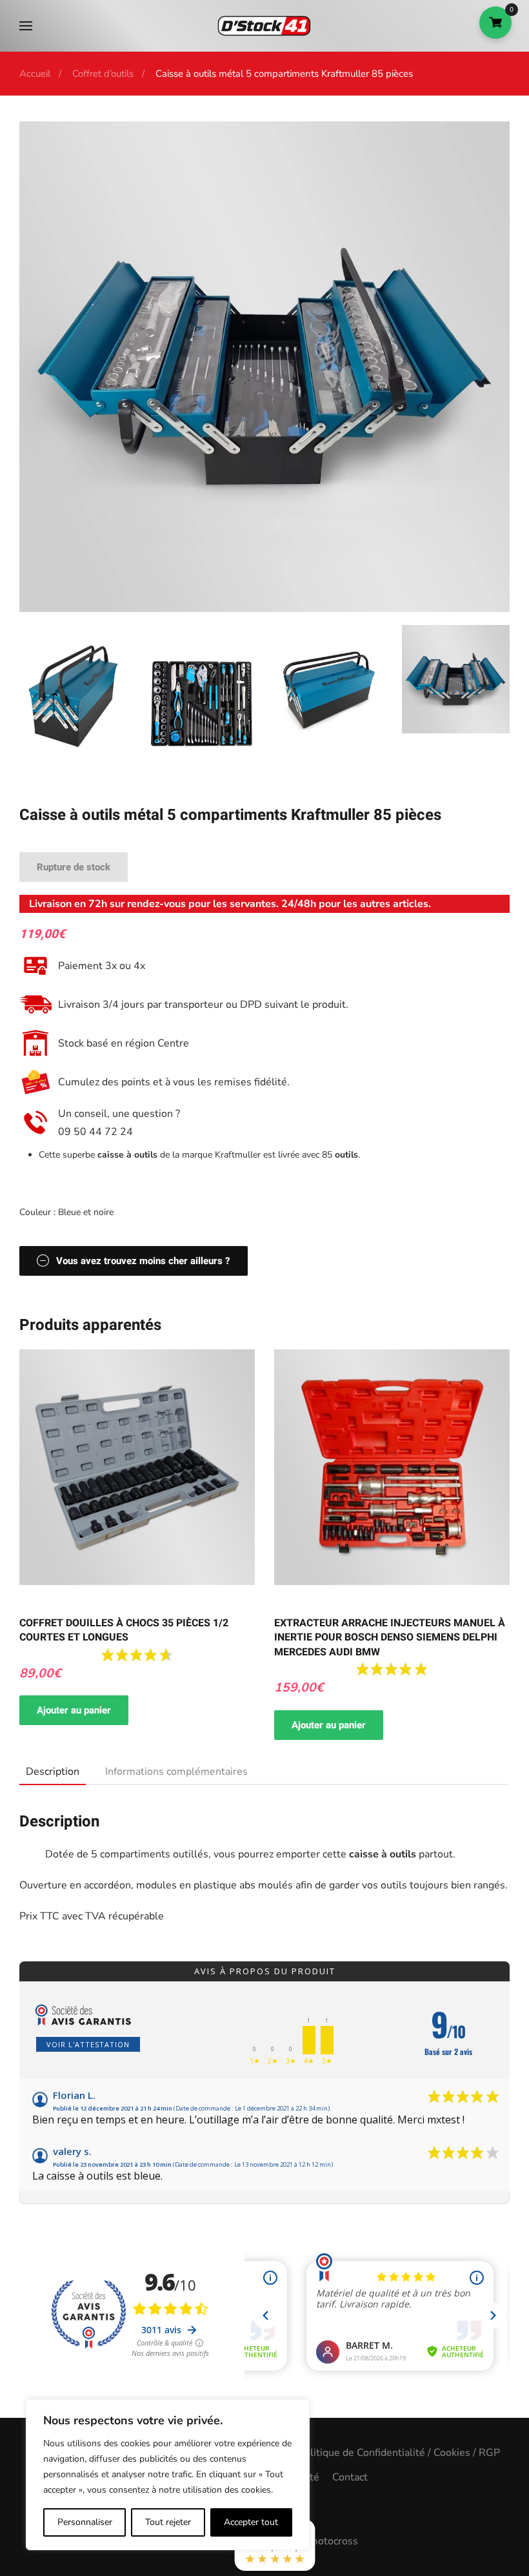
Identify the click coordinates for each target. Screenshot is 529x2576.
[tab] (46, 1772)
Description (53, 1772)
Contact (350, 2477)
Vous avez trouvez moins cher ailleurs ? (143, 1261)
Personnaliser (85, 2522)
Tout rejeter (168, 2522)
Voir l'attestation (88, 2044)
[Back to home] (264, 26)
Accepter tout (251, 2522)
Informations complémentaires (176, 1772)
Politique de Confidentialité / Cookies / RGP (399, 2453)
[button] (26, 26)
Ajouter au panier (74, 1710)
